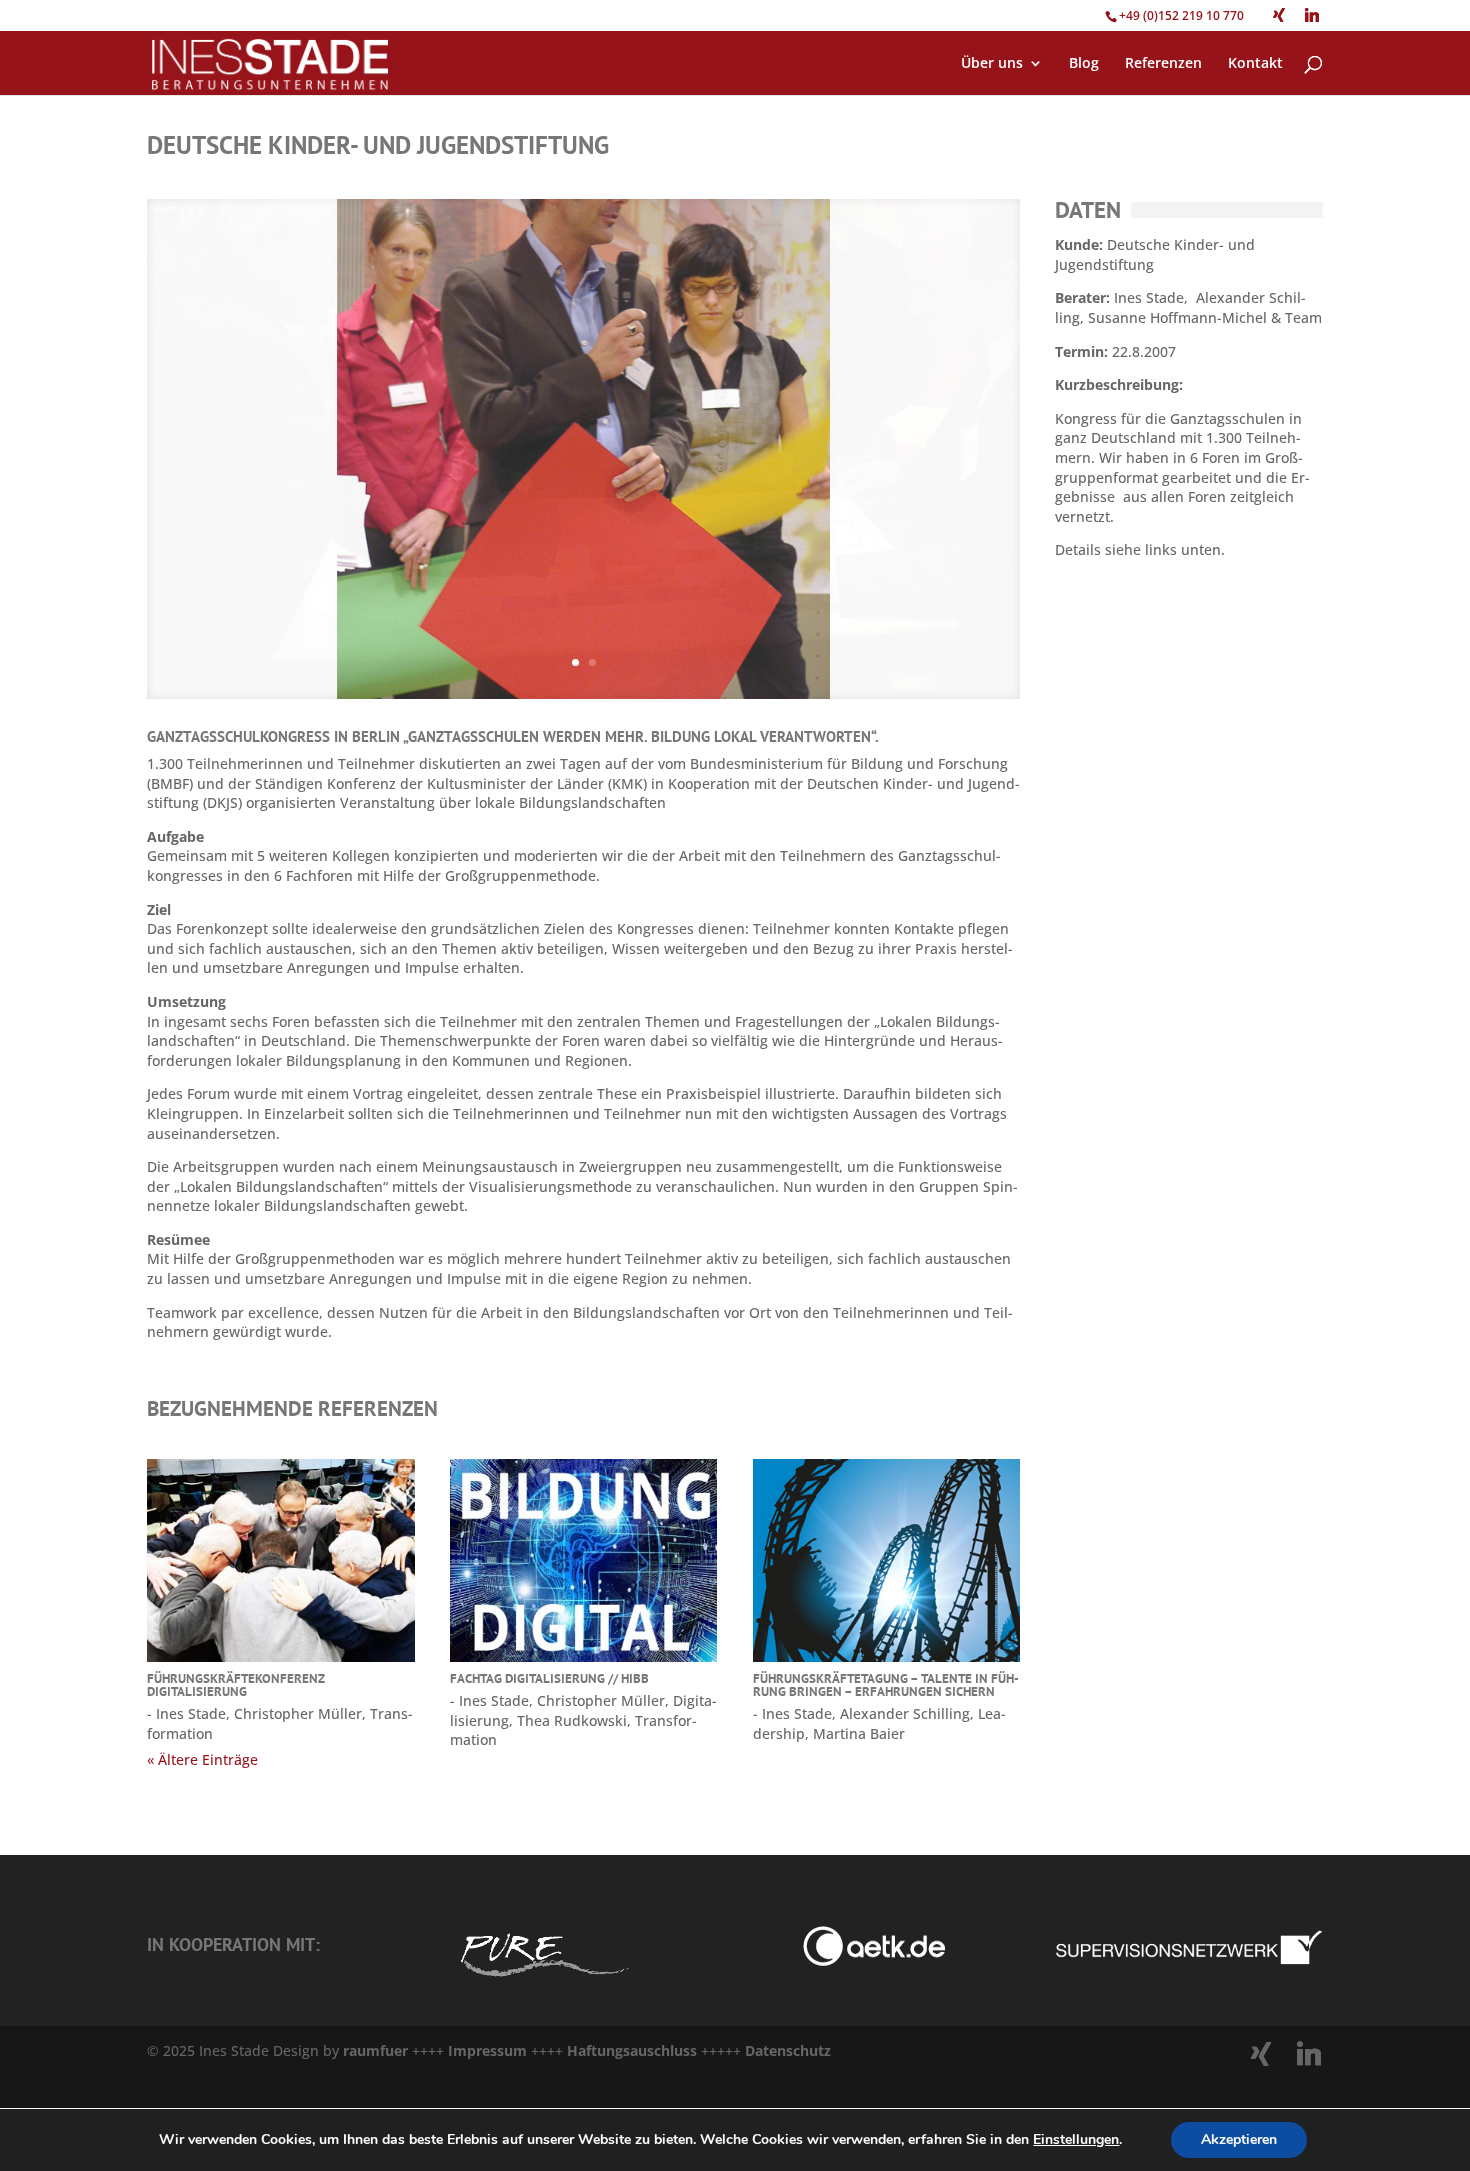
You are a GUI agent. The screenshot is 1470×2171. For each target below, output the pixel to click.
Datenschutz (788, 2050)
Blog (1084, 64)
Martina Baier (859, 1733)
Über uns (992, 64)
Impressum (487, 2050)
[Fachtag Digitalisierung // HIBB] (584, 1561)
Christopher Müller (298, 1713)
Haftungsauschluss (634, 2050)
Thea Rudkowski (572, 1720)
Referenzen (1163, 64)
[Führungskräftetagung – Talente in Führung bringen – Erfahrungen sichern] (887, 1561)
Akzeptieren (1239, 2139)
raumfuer (377, 2050)
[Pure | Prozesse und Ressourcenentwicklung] (543, 1980)
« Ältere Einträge (202, 1759)
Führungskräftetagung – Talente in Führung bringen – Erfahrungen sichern (886, 1685)
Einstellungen (1076, 2140)
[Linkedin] (1312, 15)
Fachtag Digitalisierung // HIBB (549, 1678)
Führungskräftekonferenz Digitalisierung (236, 1685)
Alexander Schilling (905, 1713)
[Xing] (1279, 15)
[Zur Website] (1189, 1960)
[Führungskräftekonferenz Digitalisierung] (281, 1561)
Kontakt (1255, 64)
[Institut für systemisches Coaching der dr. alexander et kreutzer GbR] (849, 1960)
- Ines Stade (186, 1713)
